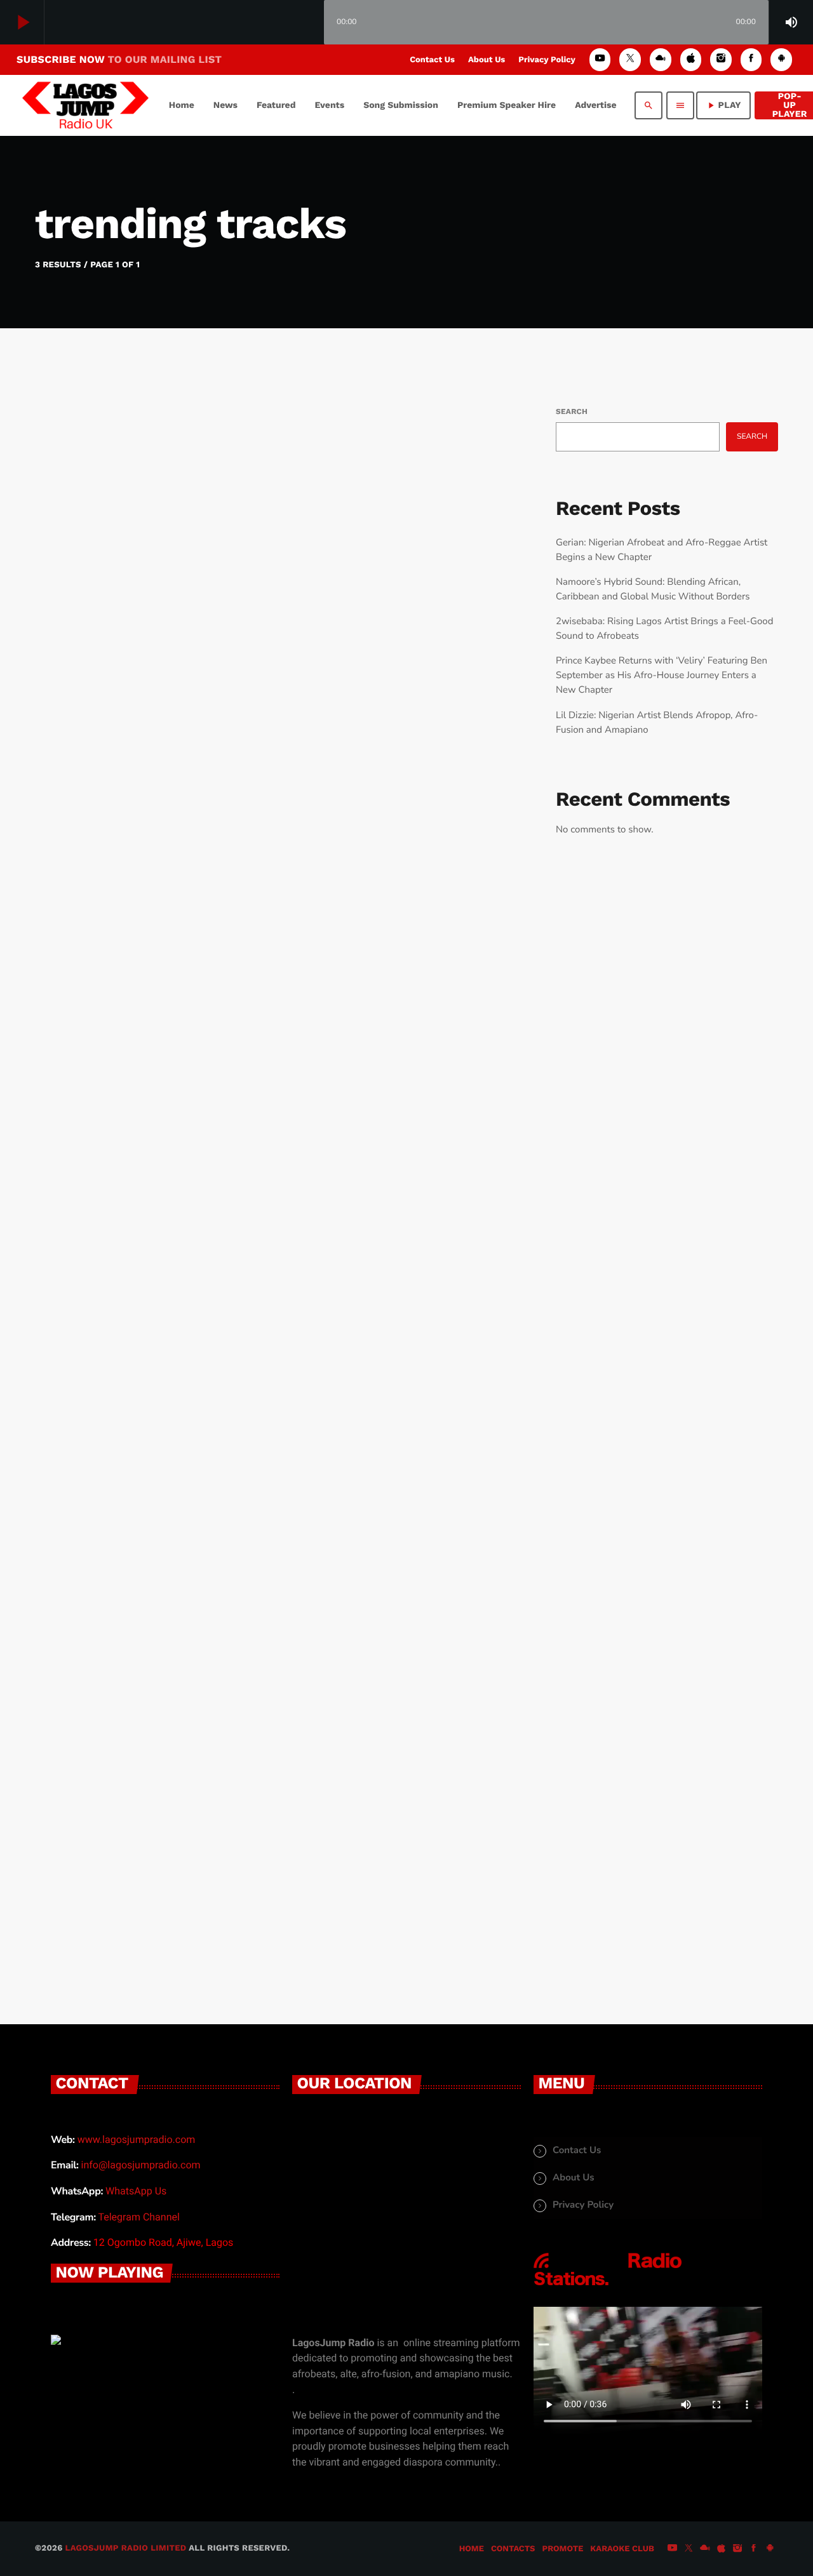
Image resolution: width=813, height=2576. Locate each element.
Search (572, 411)
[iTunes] (691, 59)
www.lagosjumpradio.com (137, 2139)
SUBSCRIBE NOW (119, 59)
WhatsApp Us (136, 2191)
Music (87, 720)
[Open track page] (311, 23)
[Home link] (85, 105)
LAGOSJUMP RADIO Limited (126, 2548)
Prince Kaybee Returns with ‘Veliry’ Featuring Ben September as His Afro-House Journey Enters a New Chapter (662, 676)
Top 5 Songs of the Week (186, 1831)
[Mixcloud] (661, 59)
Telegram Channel (138, 2217)
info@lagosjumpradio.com (141, 2165)
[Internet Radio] (608, 2286)
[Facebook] (751, 59)
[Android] (781, 59)
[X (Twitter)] (630, 59)
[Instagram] (721, 59)
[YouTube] (600, 59)
